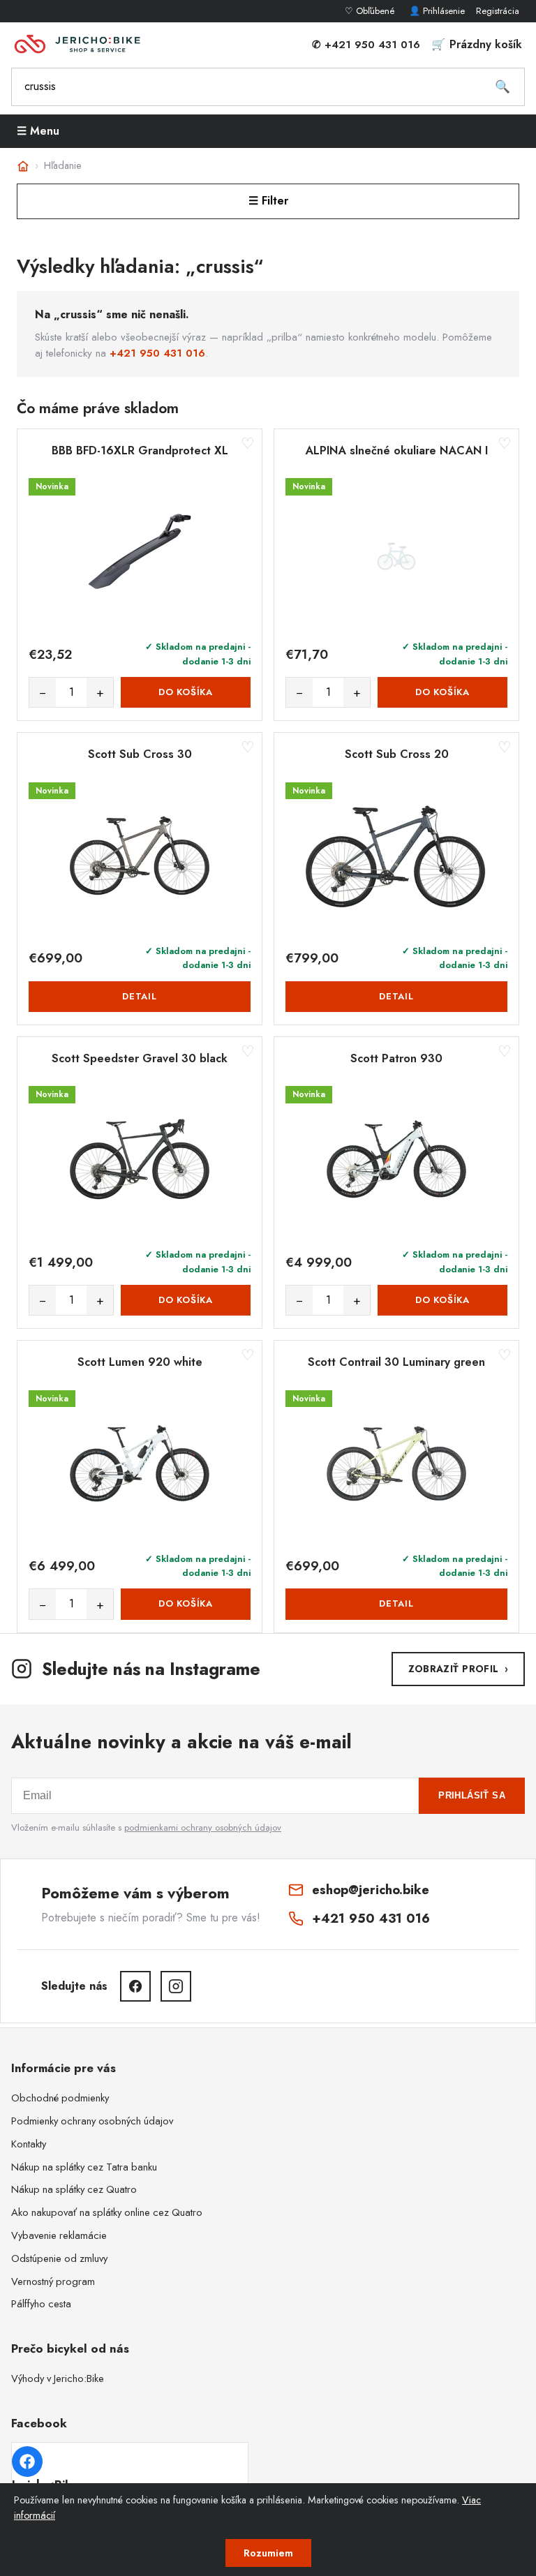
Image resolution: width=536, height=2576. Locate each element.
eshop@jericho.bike (371, 1890)
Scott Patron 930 (396, 1059)
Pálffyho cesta (41, 2304)
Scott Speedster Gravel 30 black (140, 1059)
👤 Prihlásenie (437, 11)
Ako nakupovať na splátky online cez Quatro (107, 2212)
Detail (140, 996)
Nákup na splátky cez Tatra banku (84, 2167)
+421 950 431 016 (157, 353)
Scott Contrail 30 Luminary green (396, 1362)
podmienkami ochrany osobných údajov (203, 1827)
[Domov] (23, 166)
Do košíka (186, 692)
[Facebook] (135, 1986)
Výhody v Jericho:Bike (58, 2378)
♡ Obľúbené (371, 11)
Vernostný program (53, 2281)
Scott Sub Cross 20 (397, 754)
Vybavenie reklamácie (59, 2235)
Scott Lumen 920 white (140, 1362)
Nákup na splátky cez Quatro (74, 2189)
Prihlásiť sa (472, 1795)
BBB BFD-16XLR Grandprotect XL (140, 451)
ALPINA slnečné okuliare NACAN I (396, 451)
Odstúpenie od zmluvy (59, 2258)
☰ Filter (268, 201)
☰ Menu (38, 131)
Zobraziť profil (458, 1669)
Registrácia (498, 11)
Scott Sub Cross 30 (140, 754)
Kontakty (29, 2144)
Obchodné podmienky (60, 2098)
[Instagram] (176, 1986)
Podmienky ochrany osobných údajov (92, 2121)
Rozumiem (268, 2553)
